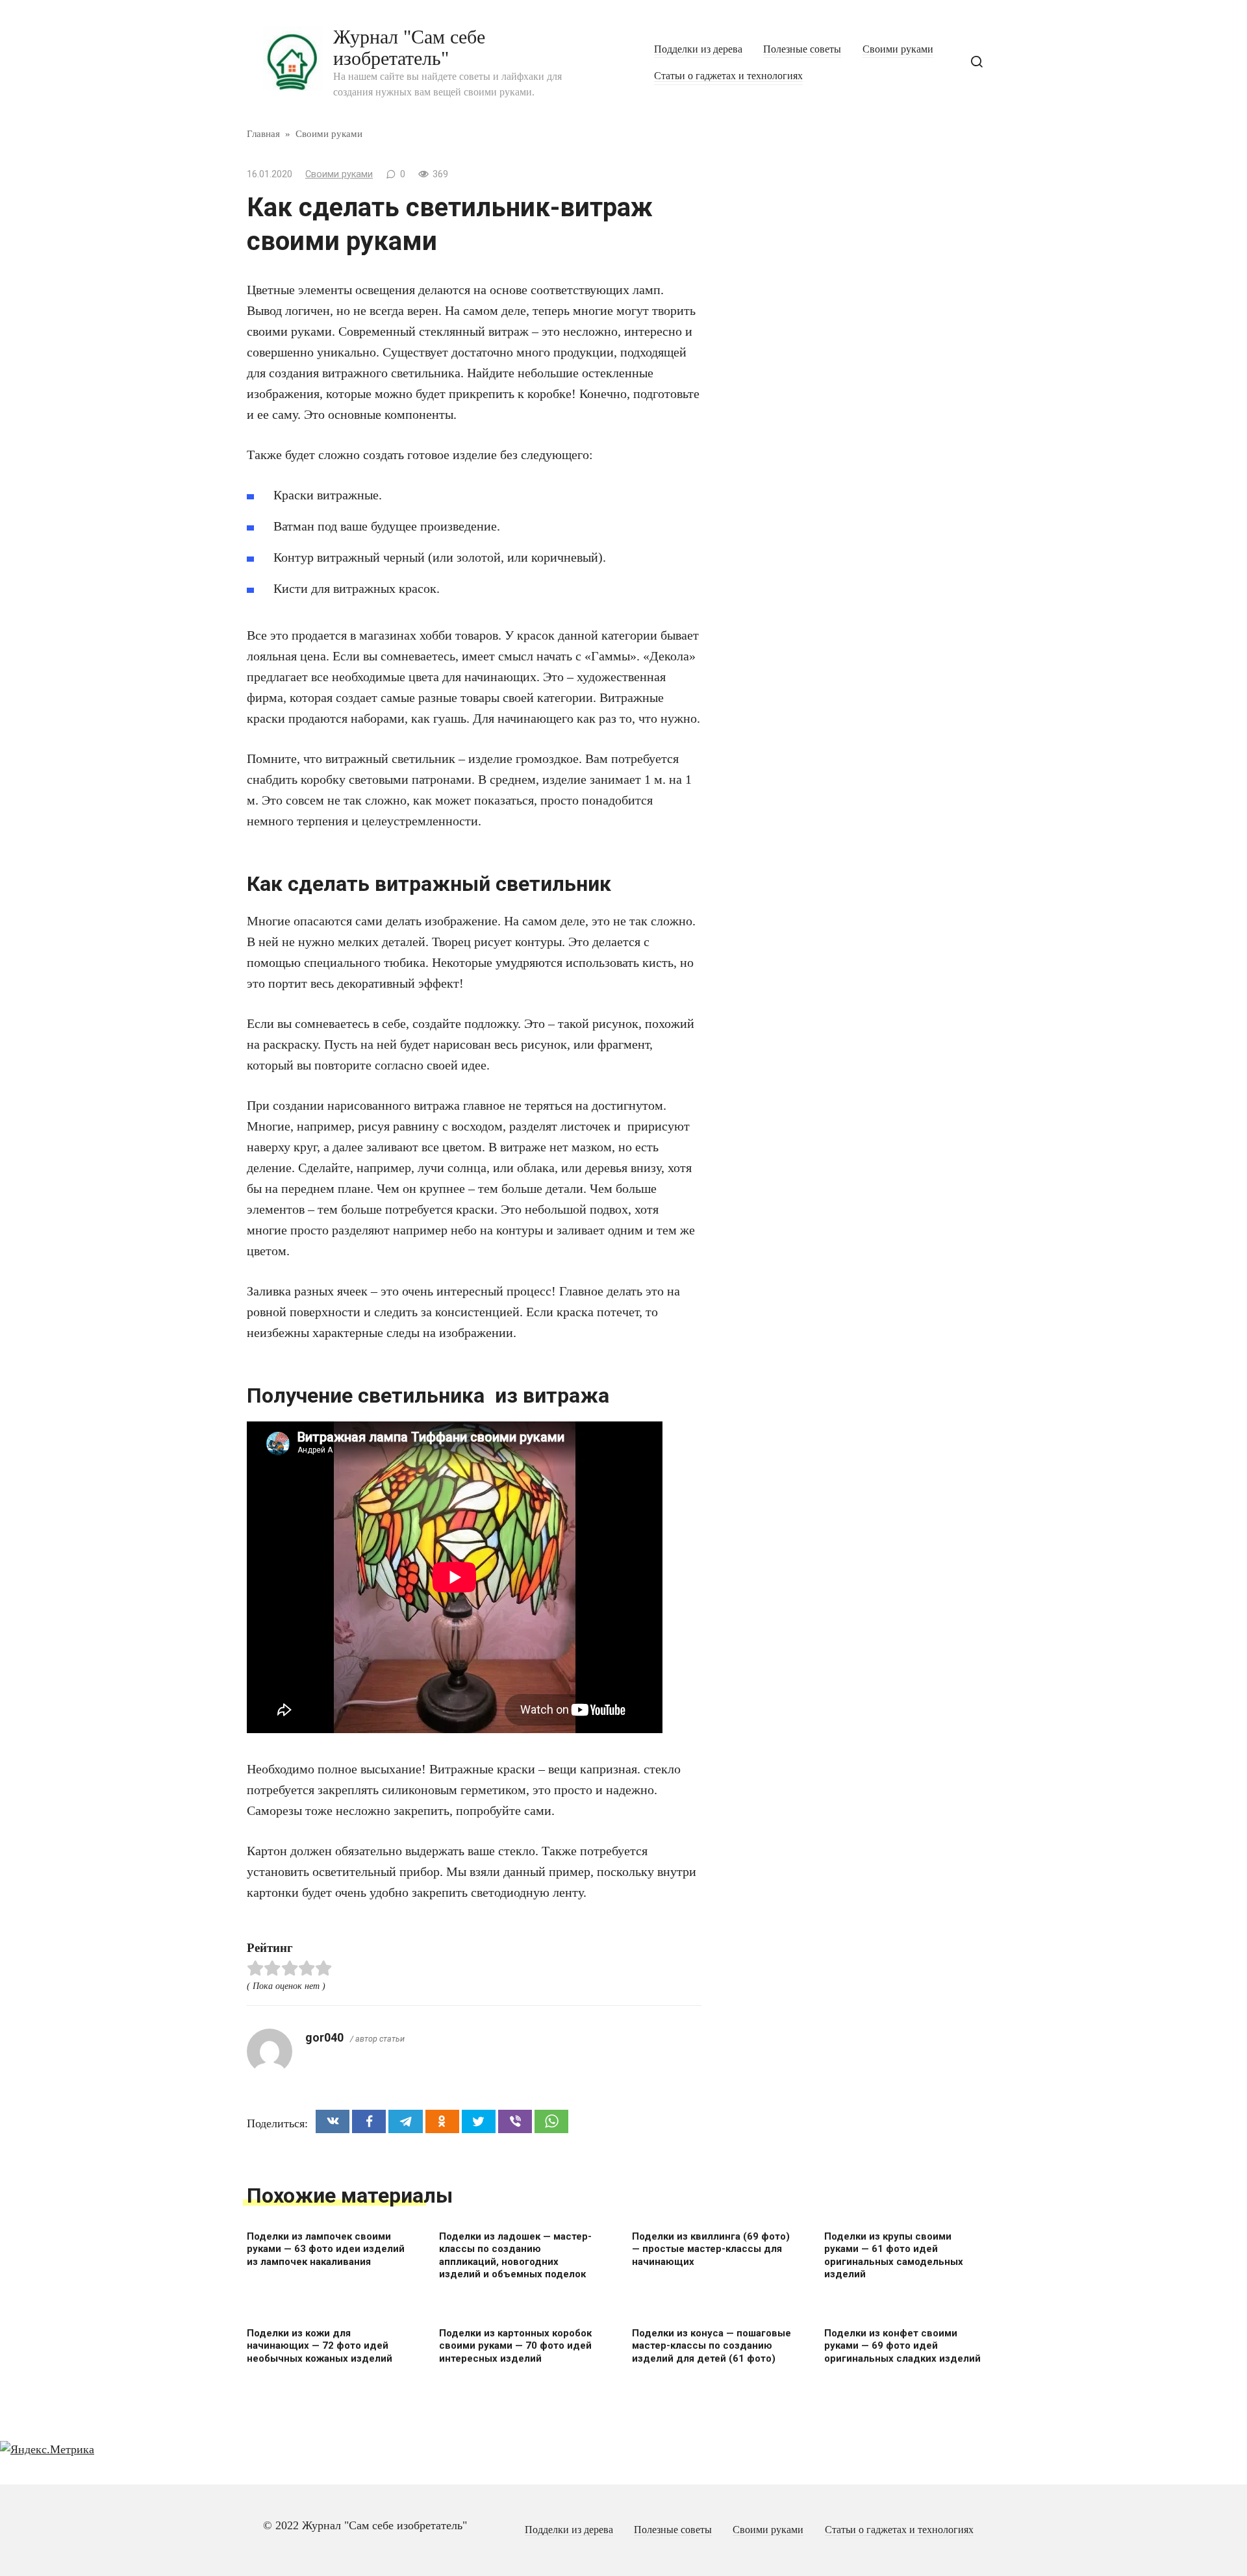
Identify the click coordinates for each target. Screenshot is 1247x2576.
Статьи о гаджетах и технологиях (728, 76)
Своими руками (898, 49)
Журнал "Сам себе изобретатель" (409, 47)
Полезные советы (802, 49)
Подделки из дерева (698, 49)
